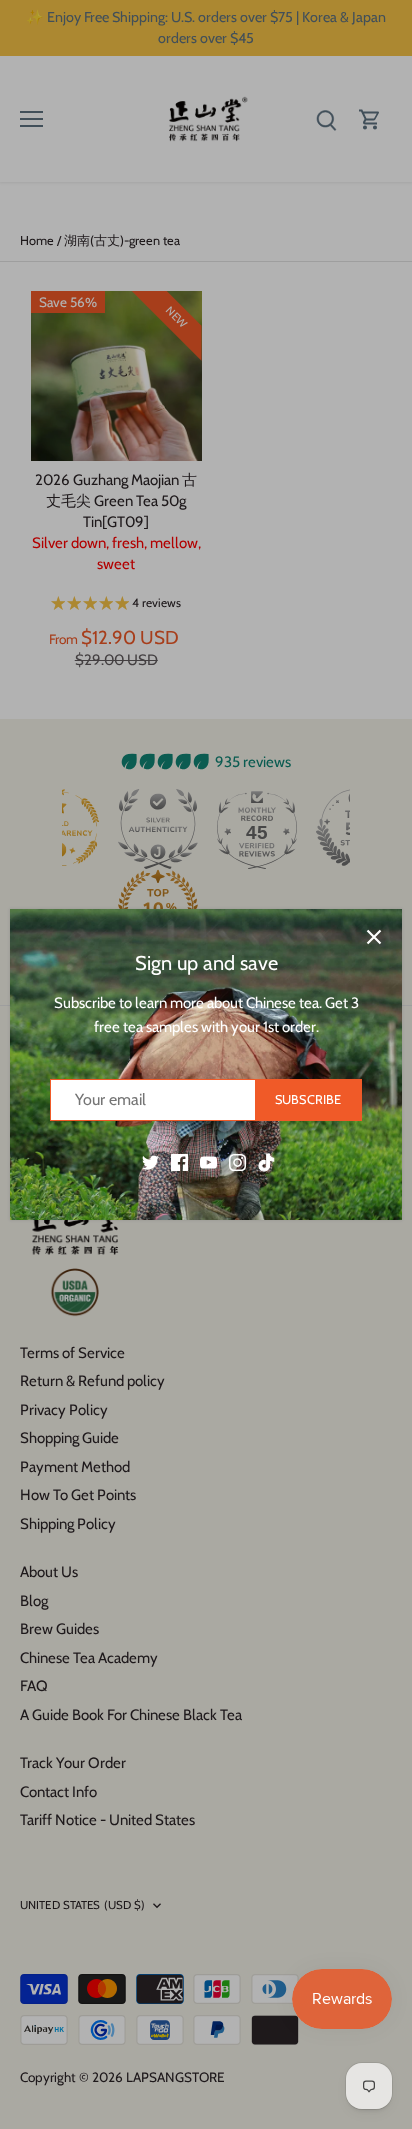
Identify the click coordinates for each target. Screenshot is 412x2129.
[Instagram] (237, 1161)
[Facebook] (179, 1161)
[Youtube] (208, 1161)
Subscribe (308, 1099)
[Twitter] (150, 1161)
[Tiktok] (266, 1161)
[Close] (374, 937)
